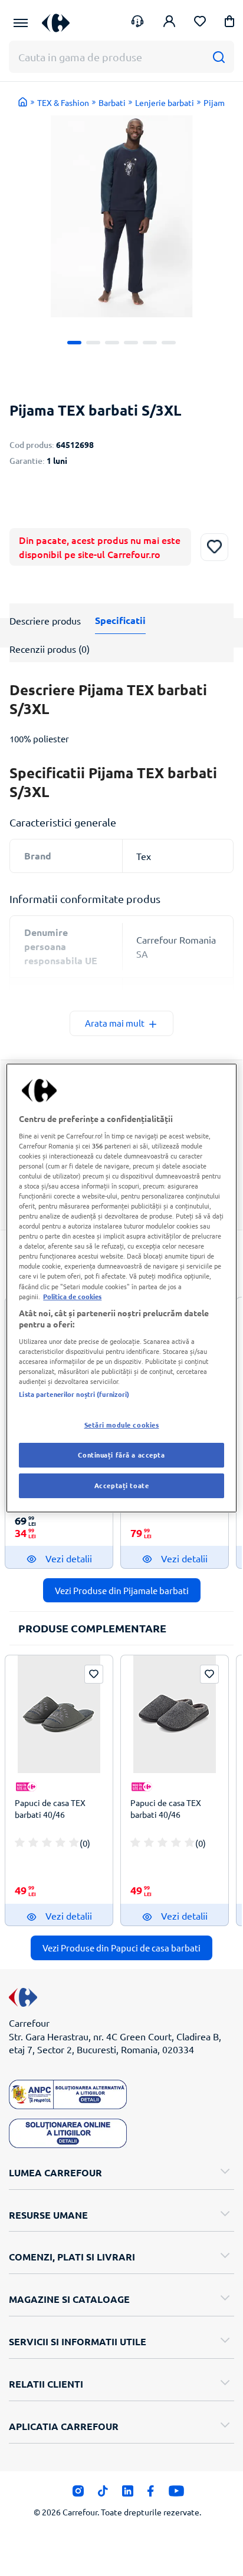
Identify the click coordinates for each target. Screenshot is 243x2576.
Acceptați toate (122, 1485)
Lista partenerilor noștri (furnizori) (74, 1394)
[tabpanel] (121, 216)
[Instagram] (78, 2494)
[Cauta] (219, 57)
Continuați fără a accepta (121, 1455)
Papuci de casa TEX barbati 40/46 (50, 1808)
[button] (229, 23)
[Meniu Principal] (21, 23)
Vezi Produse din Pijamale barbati (122, 1590)
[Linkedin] (128, 2494)
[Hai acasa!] (23, 102)
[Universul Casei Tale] (56, 23)
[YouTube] (177, 2494)
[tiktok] (103, 2494)
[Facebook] (151, 2494)
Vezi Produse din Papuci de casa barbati (121, 1948)
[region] (121, 1288)
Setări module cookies (122, 1425)
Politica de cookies (72, 1296)
